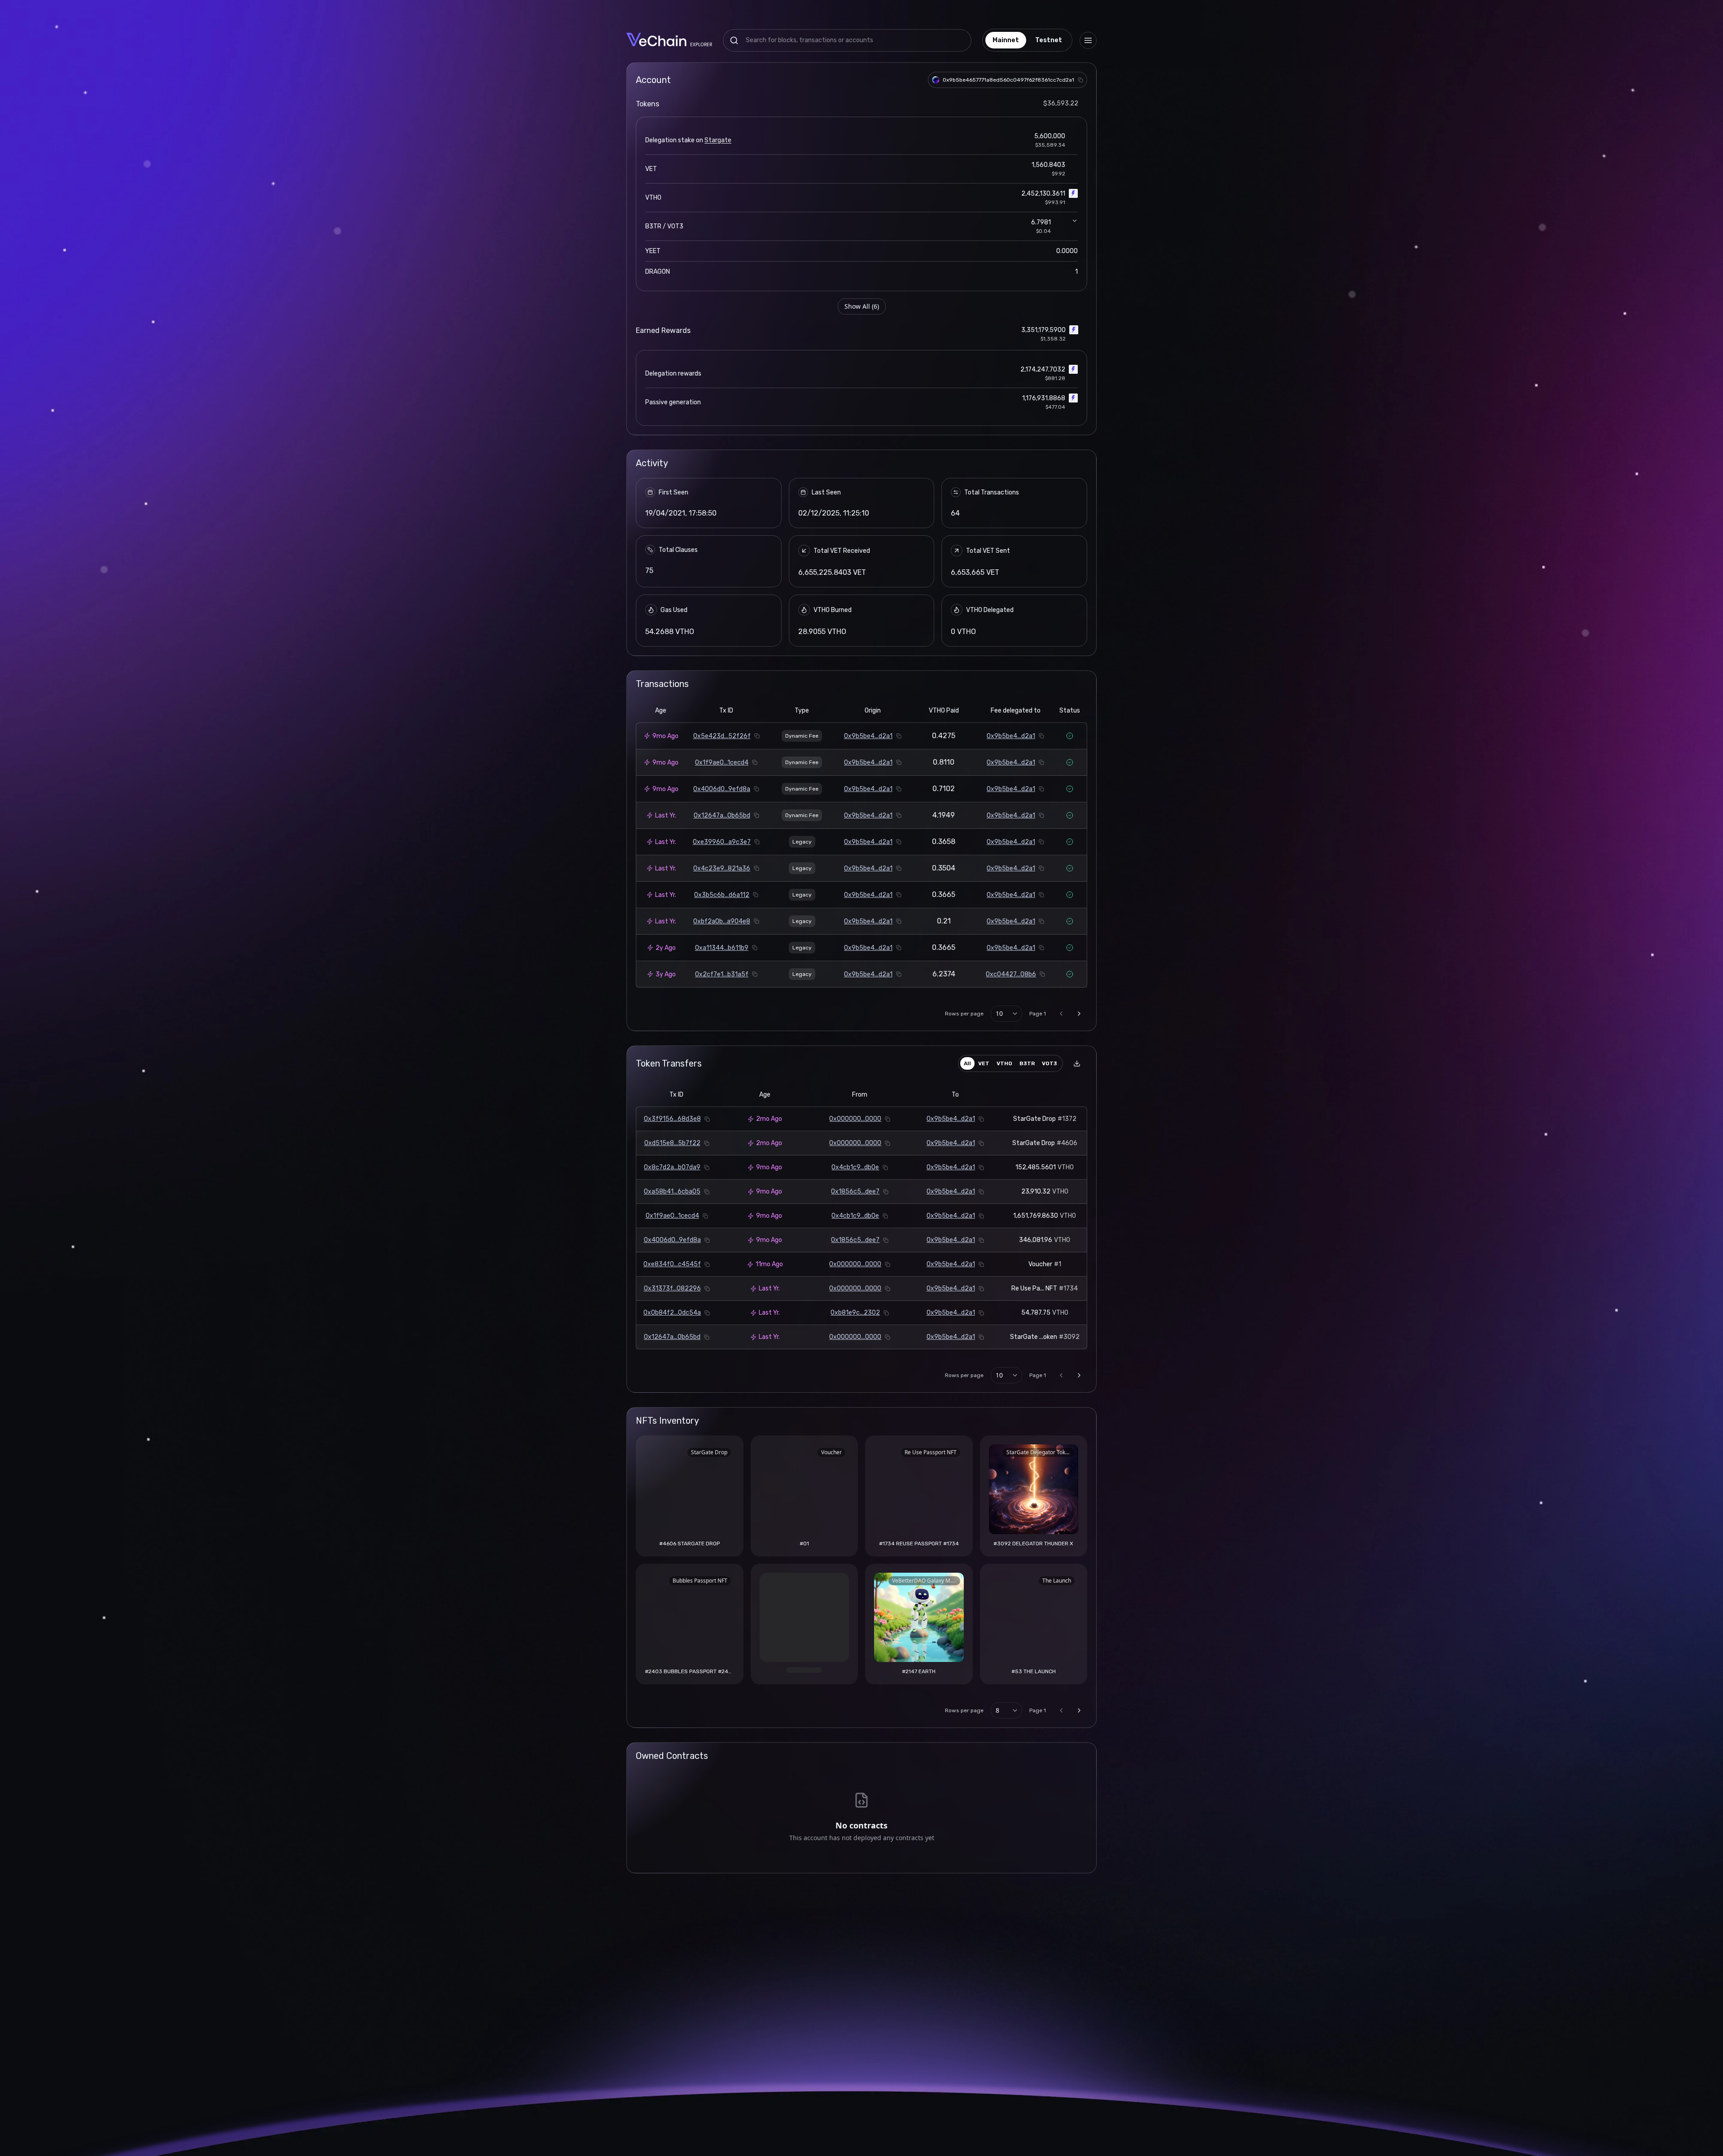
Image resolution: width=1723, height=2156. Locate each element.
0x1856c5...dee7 (855, 1192)
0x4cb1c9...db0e (855, 1167)
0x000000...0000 (855, 1119)
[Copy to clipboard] (1080, 80)
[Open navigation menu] (1088, 40)
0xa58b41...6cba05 (672, 1192)
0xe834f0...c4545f (672, 1264)
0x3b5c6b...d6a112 (722, 895)
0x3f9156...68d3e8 (672, 1119)
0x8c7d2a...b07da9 (672, 1167)
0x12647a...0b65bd (722, 816)
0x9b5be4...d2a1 (868, 736)
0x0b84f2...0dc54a (672, 1313)
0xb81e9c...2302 (855, 1313)
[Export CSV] (1077, 1063)
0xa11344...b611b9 (722, 948)
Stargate (718, 140)
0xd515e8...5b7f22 (672, 1143)
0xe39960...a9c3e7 (722, 842)
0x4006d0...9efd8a (722, 789)
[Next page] (1079, 1014)
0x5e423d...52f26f (722, 736)
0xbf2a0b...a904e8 (722, 921)
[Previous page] (1061, 1014)
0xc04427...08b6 (1011, 974)
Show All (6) (862, 306)
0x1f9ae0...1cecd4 (722, 763)
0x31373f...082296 (672, 1288)
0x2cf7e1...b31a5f (722, 974)
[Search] (734, 40)
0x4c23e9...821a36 (722, 868)
